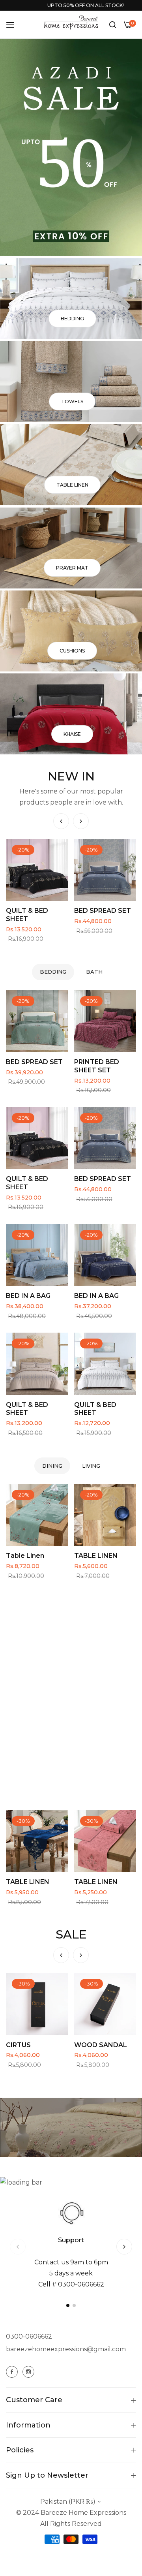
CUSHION (90, 911)
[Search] (113, 24)
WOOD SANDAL (32, 2045)
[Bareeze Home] (71, 23)
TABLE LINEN (96, 1556)
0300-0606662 (29, 2336)
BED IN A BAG (28, 1296)
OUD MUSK (92, 2045)
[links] (71, 299)
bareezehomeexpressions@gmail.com (66, 2349)
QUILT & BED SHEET (27, 1183)
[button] (81, 821)
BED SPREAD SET (34, 911)
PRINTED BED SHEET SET (97, 1066)
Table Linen (25, 1556)
